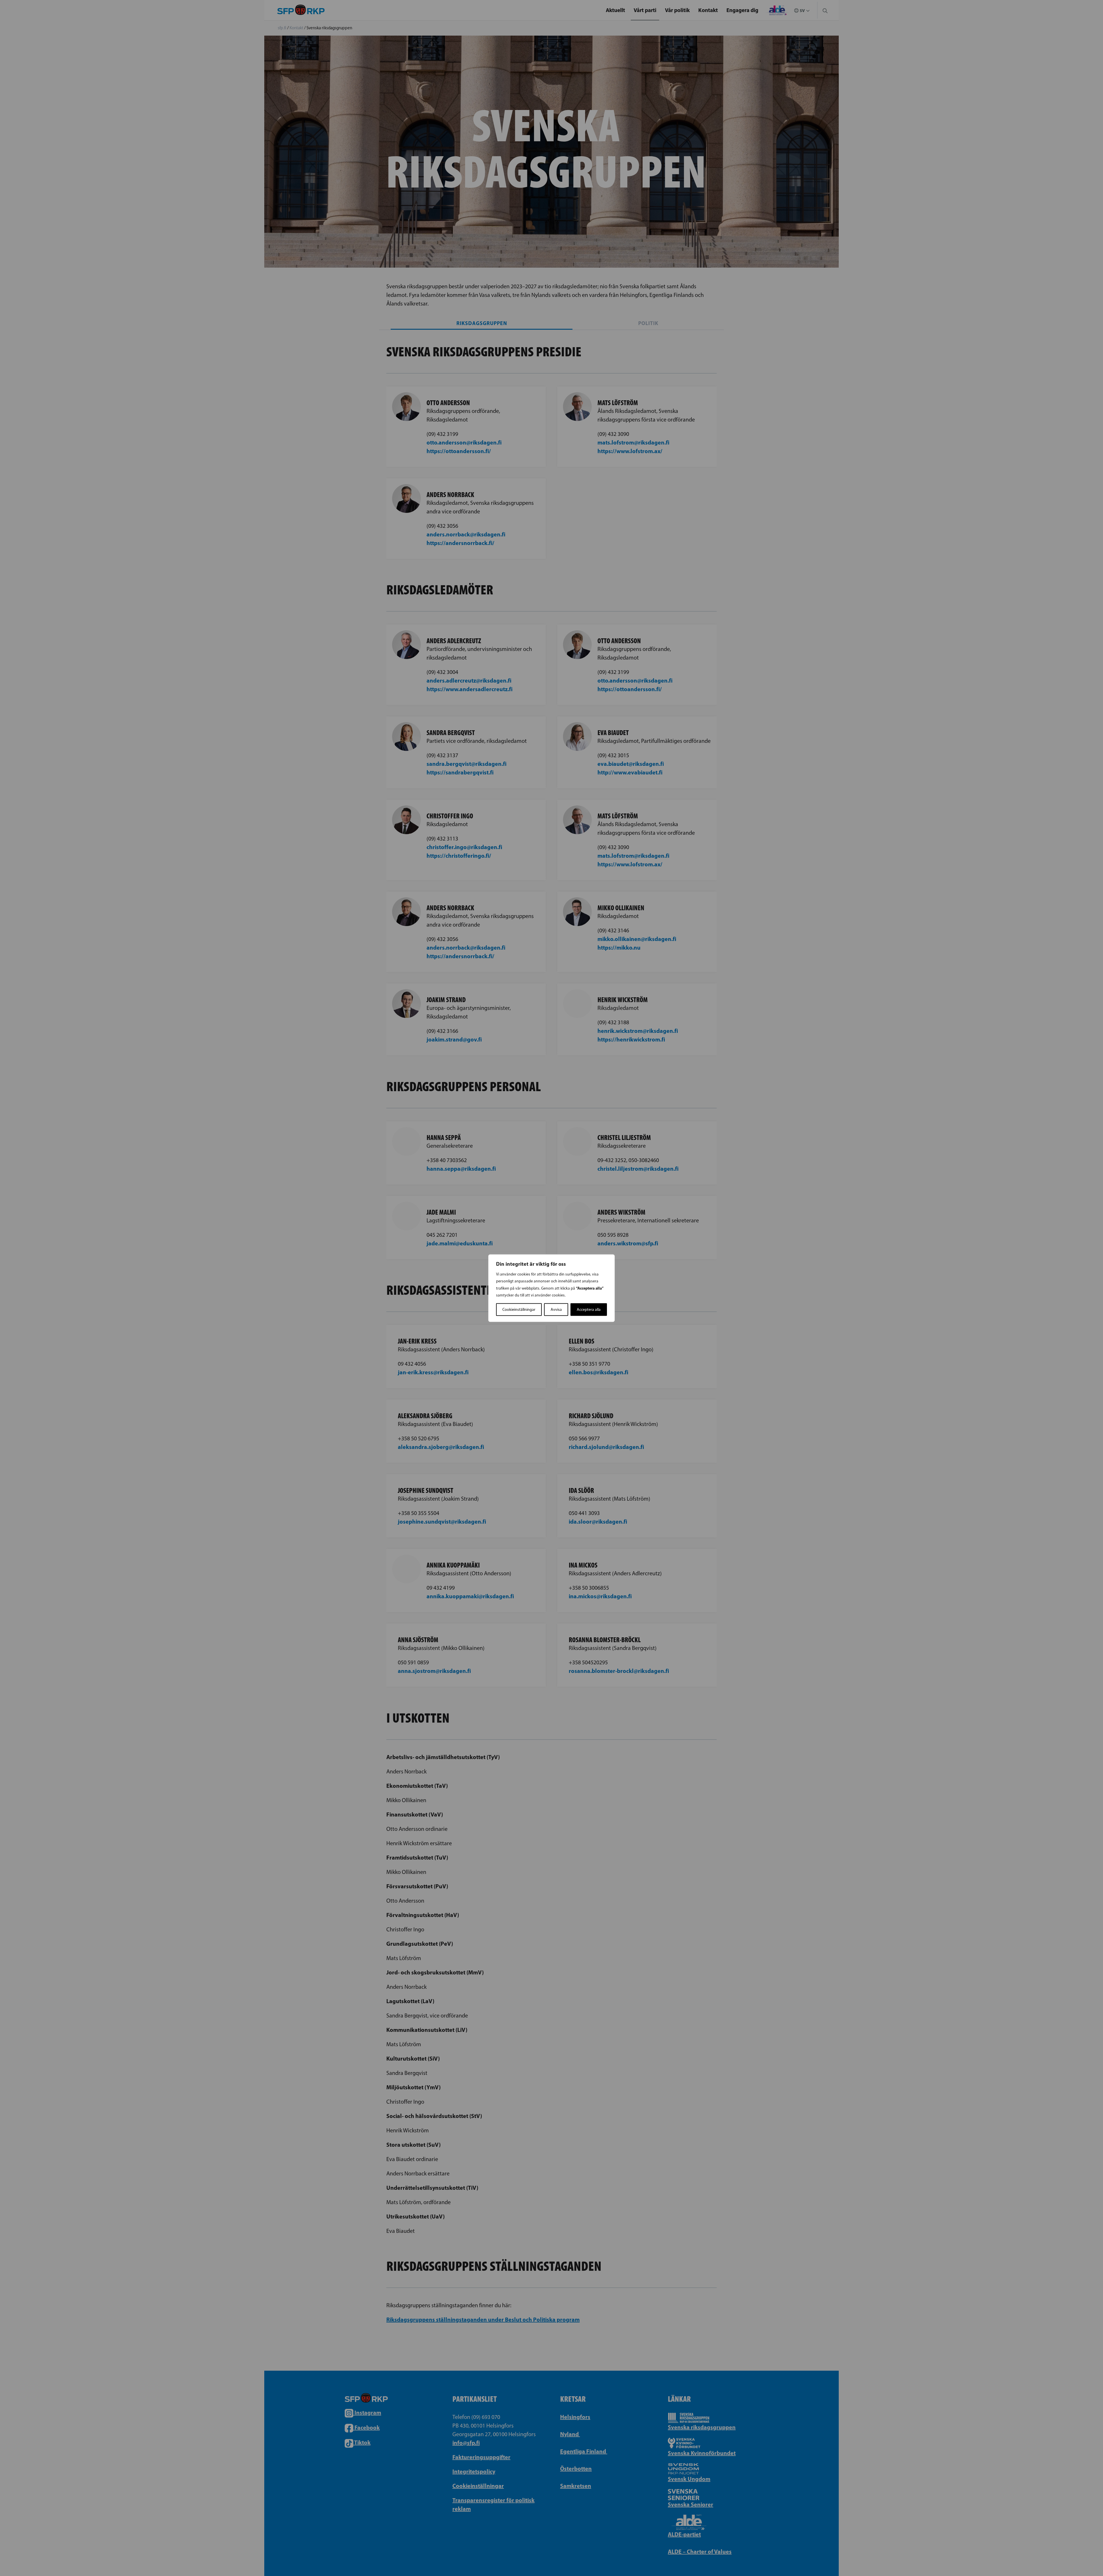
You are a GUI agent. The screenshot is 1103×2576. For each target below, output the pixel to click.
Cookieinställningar (519, 1309)
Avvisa (556, 1309)
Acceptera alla (589, 1309)
